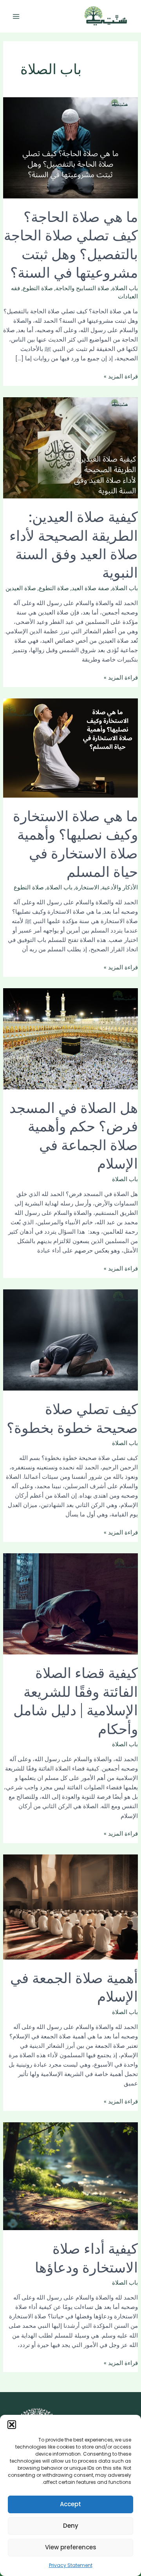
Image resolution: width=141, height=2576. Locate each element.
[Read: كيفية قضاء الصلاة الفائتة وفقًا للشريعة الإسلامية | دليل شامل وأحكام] (70, 1603)
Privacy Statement (71, 2565)
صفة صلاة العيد (90, 588)
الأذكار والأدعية (120, 887)
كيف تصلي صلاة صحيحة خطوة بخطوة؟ (72, 1417)
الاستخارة (87, 887)
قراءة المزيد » (121, 377)
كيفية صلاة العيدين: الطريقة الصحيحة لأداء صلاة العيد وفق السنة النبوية (74, 544)
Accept (70, 2504)
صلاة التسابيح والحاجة (82, 288)
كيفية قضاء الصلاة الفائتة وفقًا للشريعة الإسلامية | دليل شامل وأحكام (76, 1700)
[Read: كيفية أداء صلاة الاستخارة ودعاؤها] (70, 2176)
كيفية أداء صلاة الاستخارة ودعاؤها (86, 2257)
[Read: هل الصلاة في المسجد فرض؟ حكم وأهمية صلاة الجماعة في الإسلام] (70, 1038)
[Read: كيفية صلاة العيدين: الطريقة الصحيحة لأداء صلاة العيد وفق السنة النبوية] (70, 447)
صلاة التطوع (38, 288)
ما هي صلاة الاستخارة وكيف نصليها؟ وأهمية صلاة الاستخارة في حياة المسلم (75, 843)
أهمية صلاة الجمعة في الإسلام (74, 1986)
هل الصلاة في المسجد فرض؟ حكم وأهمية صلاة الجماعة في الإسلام (74, 1135)
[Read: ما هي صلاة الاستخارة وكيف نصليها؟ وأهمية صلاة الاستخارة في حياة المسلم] (70, 748)
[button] (12, 2425)
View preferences (71, 2547)
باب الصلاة (125, 288)
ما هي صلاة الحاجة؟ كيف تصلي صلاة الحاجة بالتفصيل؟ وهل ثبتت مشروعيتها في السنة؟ (71, 244)
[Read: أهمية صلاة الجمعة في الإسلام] (70, 1907)
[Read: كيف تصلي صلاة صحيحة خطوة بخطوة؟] (70, 1340)
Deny (71, 2526)
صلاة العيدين (21, 588)
